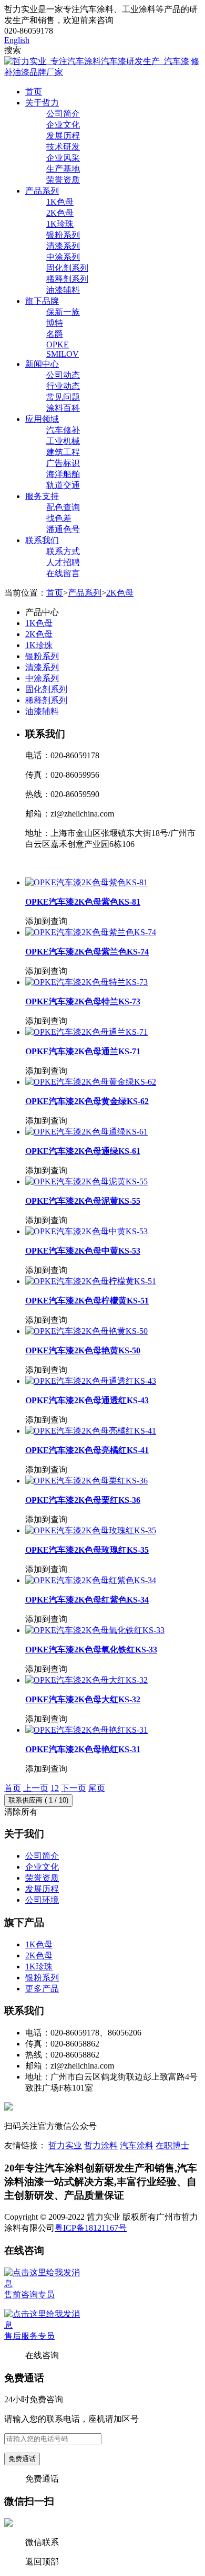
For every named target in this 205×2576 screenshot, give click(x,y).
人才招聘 (63, 562)
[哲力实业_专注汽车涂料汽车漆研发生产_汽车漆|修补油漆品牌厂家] (102, 72)
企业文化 (63, 125)
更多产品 (42, 1989)
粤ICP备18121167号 (91, 2228)
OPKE (58, 344)
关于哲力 (42, 103)
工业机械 (63, 441)
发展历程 (63, 136)
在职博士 (172, 2145)
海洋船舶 (63, 474)
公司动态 (63, 375)
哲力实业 (65, 2145)
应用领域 (42, 419)
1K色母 (60, 202)
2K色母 (60, 213)
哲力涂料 (101, 2145)
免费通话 (22, 2459)
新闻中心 (42, 364)
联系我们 (42, 540)
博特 (55, 323)
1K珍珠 (60, 224)
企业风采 (63, 158)
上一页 (36, 1788)
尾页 (97, 1788)
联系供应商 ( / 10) (38, 1800)
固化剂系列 (67, 268)
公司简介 (63, 114)
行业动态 (63, 386)
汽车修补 (63, 430)
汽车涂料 (137, 2145)
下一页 (74, 1788)
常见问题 (63, 397)
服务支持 (42, 496)
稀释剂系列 (67, 279)
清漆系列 (63, 246)
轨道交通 (63, 485)
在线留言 (63, 573)
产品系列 (42, 191)
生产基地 (63, 169)
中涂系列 (63, 257)
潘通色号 (63, 529)
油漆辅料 (63, 290)
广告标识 (63, 463)
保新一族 (63, 312)
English (17, 40)
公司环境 (42, 1900)
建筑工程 (63, 452)
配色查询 (63, 507)
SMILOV (63, 354)
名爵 (55, 334)
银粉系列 (63, 235)
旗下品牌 (42, 301)
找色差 (59, 518)
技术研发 (63, 147)
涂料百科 (63, 408)
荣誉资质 (63, 180)
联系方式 (63, 551)
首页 (34, 92)
